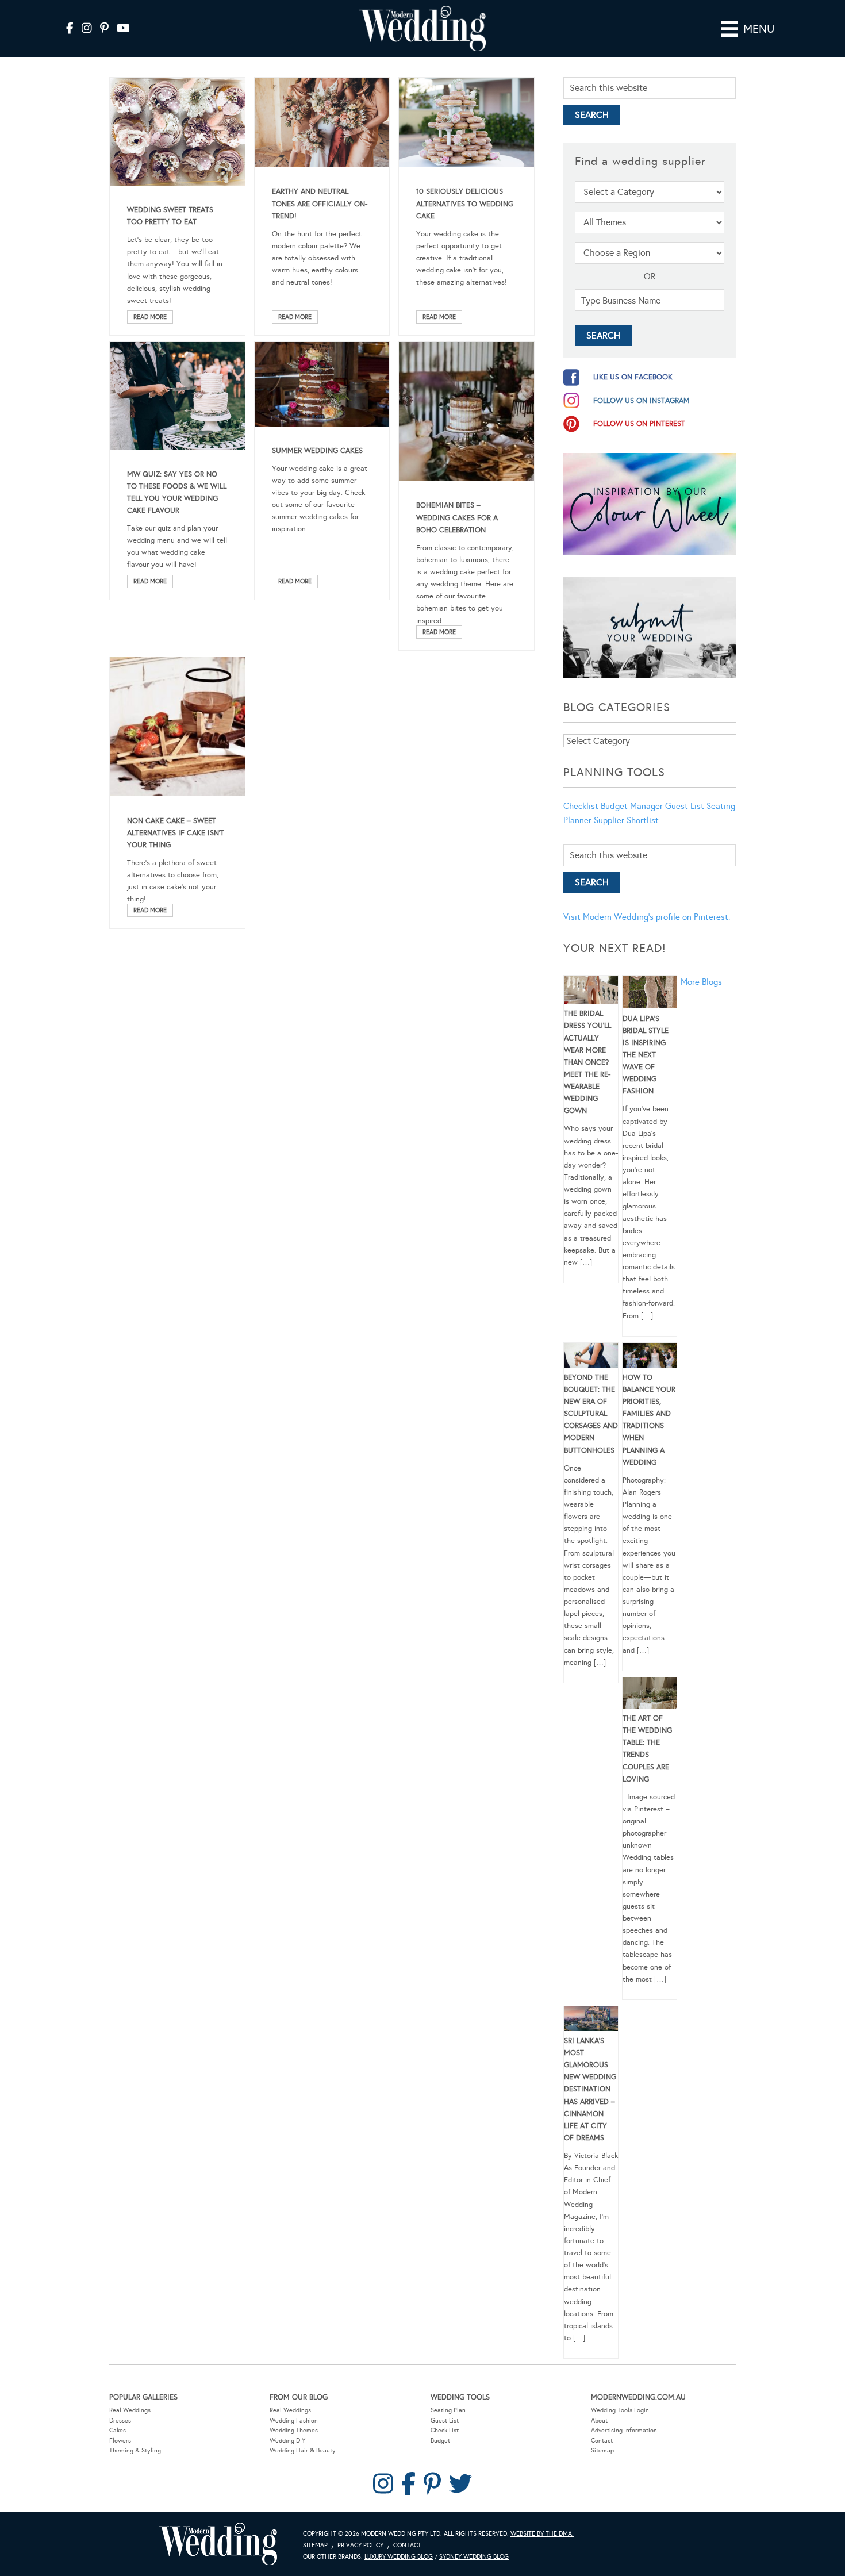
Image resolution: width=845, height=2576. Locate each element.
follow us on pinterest (639, 424)
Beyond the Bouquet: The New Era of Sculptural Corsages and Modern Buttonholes (591, 1414)
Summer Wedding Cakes (317, 451)
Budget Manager (632, 806)
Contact (602, 2441)
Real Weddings (130, 2410)
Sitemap (602, 2450)
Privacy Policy (360, 2545)
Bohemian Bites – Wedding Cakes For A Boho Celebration (457, 517)
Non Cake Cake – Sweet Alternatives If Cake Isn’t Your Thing (176, 833)
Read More (150, 317)
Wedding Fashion (294, 2420)
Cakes (118, 2430)
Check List (445, 2430)
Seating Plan (448, 2410)
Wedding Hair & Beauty (303, 2450)
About (599, 2420)
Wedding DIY (287, 2441)
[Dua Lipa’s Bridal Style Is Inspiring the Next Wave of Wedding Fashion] (650, 994)
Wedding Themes (294, 2430)
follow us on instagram (642, 401)
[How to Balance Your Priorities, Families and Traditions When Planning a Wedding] (650, 1357)
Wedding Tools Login (620, 2410)
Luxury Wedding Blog (399, 2557)
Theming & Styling (135, 2450)
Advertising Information (624, 2430)
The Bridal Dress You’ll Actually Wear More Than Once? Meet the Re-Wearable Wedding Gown (587, 1062)
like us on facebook (633, 377)
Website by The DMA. (542, 2534)
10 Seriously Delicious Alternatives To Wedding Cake (465, 204)
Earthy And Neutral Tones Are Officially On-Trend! (320, 204)
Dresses (120, 2420)
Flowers (120, 2441)
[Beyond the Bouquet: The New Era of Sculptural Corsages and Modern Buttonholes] (591, 1357)
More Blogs (701, 982)
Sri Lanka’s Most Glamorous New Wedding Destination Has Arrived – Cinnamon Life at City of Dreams (590, 2089)
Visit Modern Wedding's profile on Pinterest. (647, 917)
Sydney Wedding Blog (474, 2557)
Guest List (685, 806)
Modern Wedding (218, 2544)
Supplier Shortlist (626, 820)
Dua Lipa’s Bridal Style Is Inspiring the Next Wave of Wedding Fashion (646, 1055)
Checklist (581, 806)
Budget (440, 2441)
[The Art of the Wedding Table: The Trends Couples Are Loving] (650, 1695)
